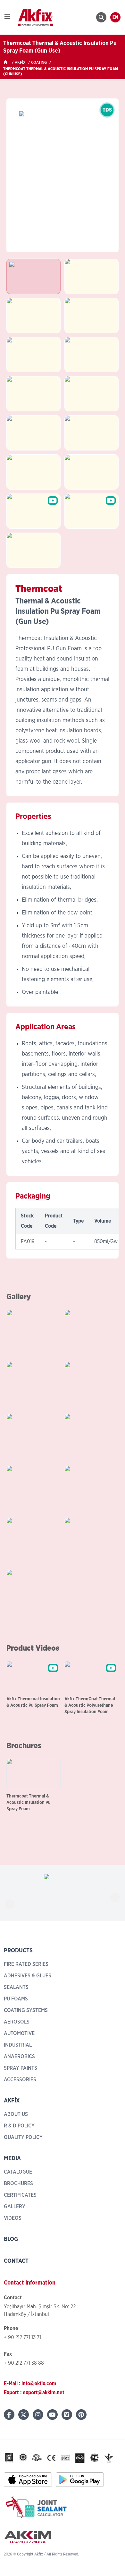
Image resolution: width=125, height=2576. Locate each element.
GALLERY (15, 2207)
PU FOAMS (16, 1999)
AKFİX (20, 63)
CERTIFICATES (20, 2195)
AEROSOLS (17, 2022)
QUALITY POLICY (23, 2137)
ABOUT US (16, 2114)
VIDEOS (13, 2218)
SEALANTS (16, 1987)
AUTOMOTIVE (19, 2033)
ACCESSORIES (20, 2080)
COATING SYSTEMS (26, 2010)
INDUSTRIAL (18, 2045)
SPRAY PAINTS (21, 2068)
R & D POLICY (19, 2126)
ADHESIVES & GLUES (28, 1976)
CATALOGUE (18, 2172)
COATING (39, 63)
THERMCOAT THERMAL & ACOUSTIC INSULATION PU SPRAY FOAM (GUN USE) (61, 72)
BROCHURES (18, 2184)
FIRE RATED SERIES (26, 1964)
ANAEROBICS (19, 2057)
